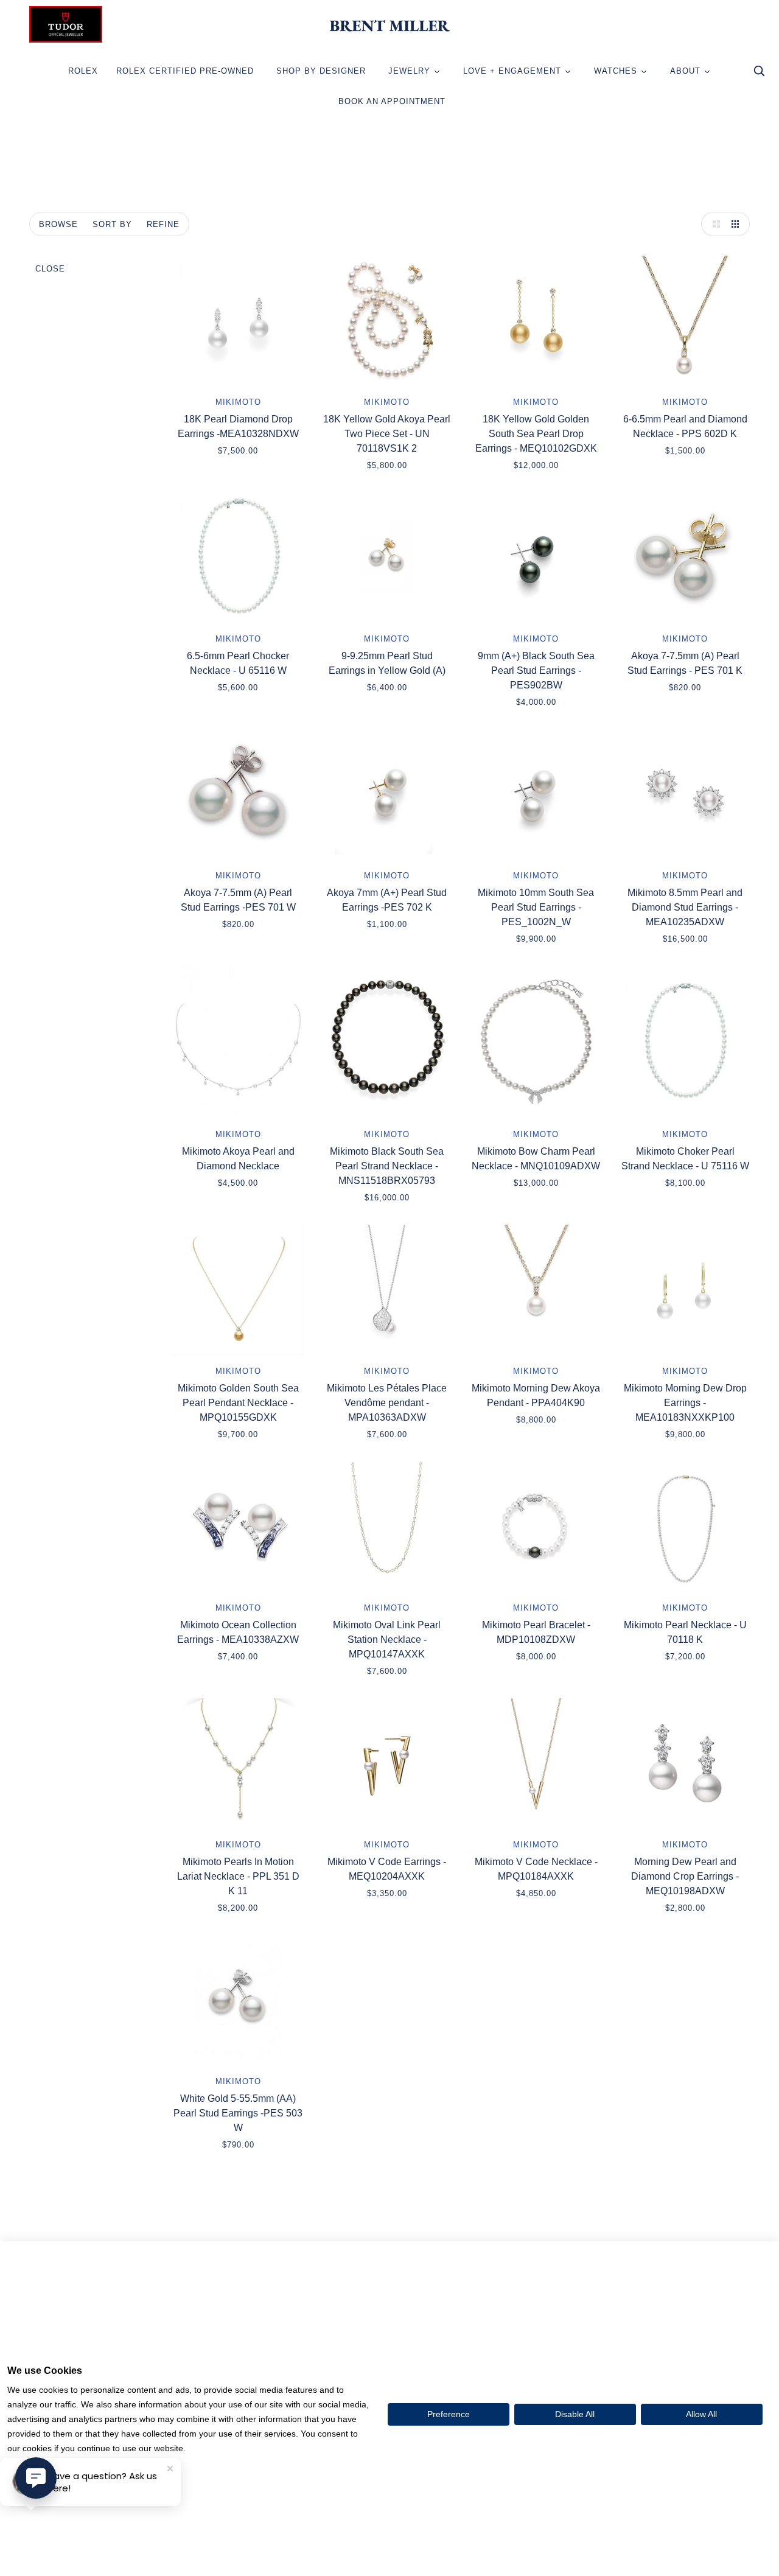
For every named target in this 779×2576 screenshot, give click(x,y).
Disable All (575, 2414)
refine (163, 224)
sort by (112, 224)
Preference (449, 2414)
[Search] (759, 74)
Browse (58, 224)
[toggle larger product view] (713, 224)
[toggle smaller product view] (738, 224)
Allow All (701, 2414)
